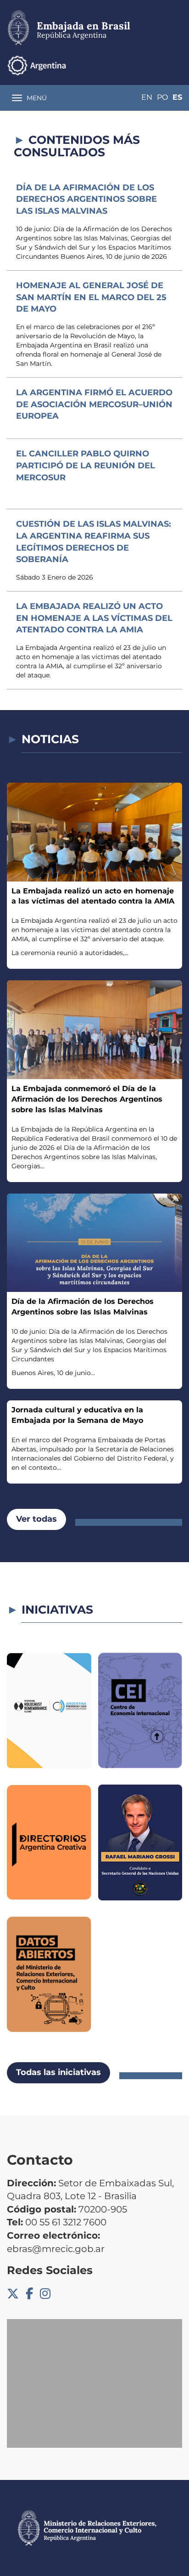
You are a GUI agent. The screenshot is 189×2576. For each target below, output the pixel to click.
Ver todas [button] (36, 1519)
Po (162, 97)
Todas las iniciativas (58, 2072)
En (147, 97)
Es (177, 97)
